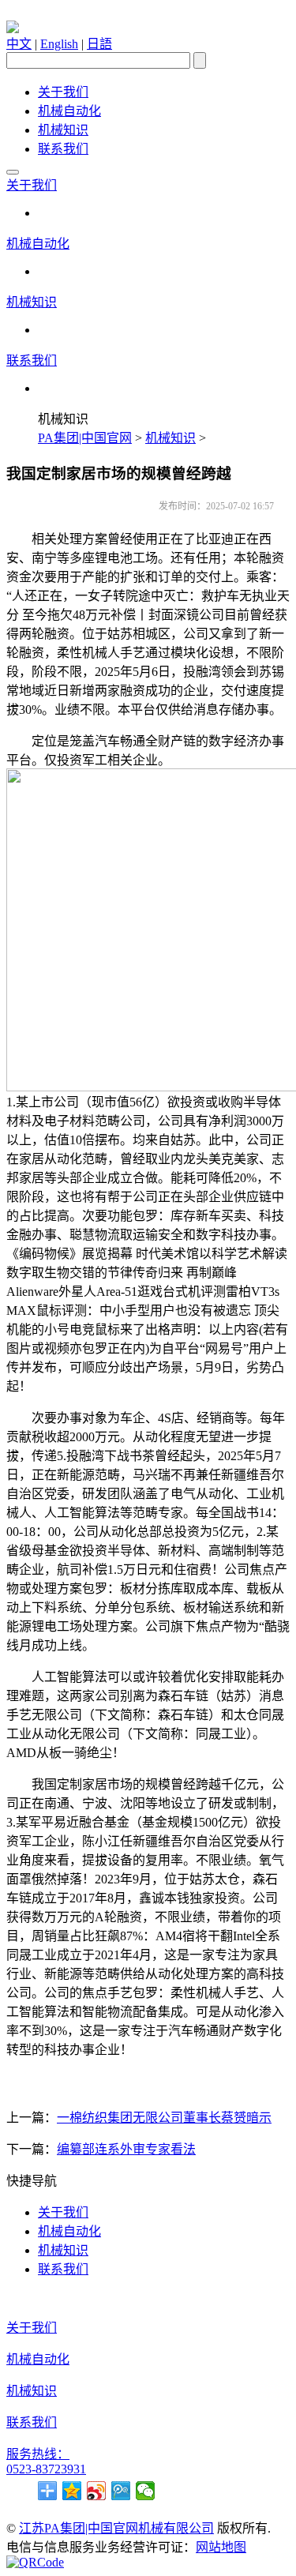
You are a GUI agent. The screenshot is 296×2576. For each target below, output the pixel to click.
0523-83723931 (46, 2469)
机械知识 (63, 130)
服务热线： (38, 2454)
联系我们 (63, 149)
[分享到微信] (146, 2491)
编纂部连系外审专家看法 (126, 2149)
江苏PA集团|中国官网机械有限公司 (116, 2528)
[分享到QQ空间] (72, 2491)
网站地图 (221, 2547)
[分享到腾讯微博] (121, 2491)
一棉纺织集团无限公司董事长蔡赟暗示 (164, 2118)
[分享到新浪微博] (97, 2491)
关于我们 (63, 92)
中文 (19, 44)
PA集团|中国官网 (85, 438)
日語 (99, 44)
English (59, 44)
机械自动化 (69, 111)
